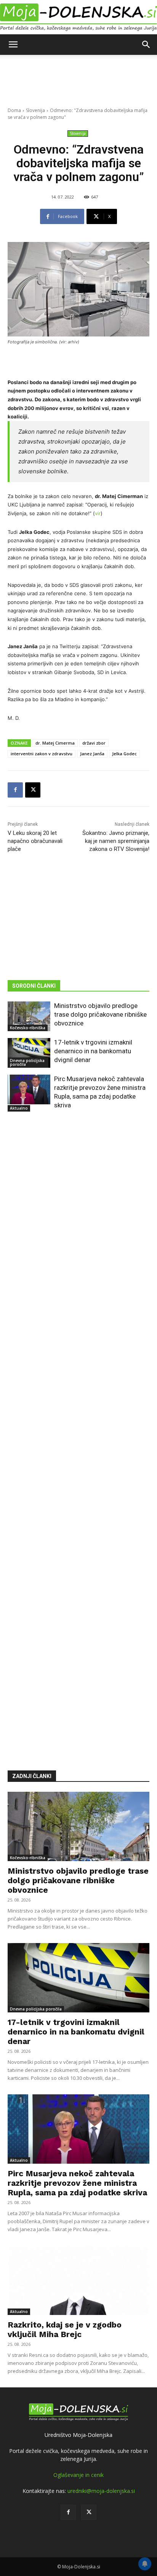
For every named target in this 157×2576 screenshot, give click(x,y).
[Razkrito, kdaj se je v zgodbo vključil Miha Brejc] (78, 2280)
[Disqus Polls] (78, 1231)
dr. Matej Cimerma (55, 743)
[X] (33, 790)
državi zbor (94, 743)
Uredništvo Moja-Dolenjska (78, 2435)
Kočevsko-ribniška (28, 1028)
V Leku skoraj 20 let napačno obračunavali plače (35, 841)
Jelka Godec (124, 754)
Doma (14, 110)
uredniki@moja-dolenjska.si (101, 2491)
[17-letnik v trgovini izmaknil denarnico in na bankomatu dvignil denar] (29, 1053)
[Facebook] (15, 790)
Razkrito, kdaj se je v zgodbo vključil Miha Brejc (65, 2329)
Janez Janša (92, 754)
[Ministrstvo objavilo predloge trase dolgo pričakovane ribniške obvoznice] (29, 1016)
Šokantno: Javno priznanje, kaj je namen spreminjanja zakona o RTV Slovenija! (116, 841)
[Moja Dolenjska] (78, 18)
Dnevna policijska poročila (27, 1062)
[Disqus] (78, 1430)
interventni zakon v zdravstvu (42, 754)
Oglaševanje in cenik (78, 2475)
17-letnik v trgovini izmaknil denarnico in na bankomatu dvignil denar (93, 1051)
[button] (13, 45)
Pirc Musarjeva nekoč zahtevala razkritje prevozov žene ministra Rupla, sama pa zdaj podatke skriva (77, 2183)
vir (98, 513)
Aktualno (19, 1108)
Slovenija (35, 110)
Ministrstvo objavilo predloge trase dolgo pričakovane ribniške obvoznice (100, 1014)
